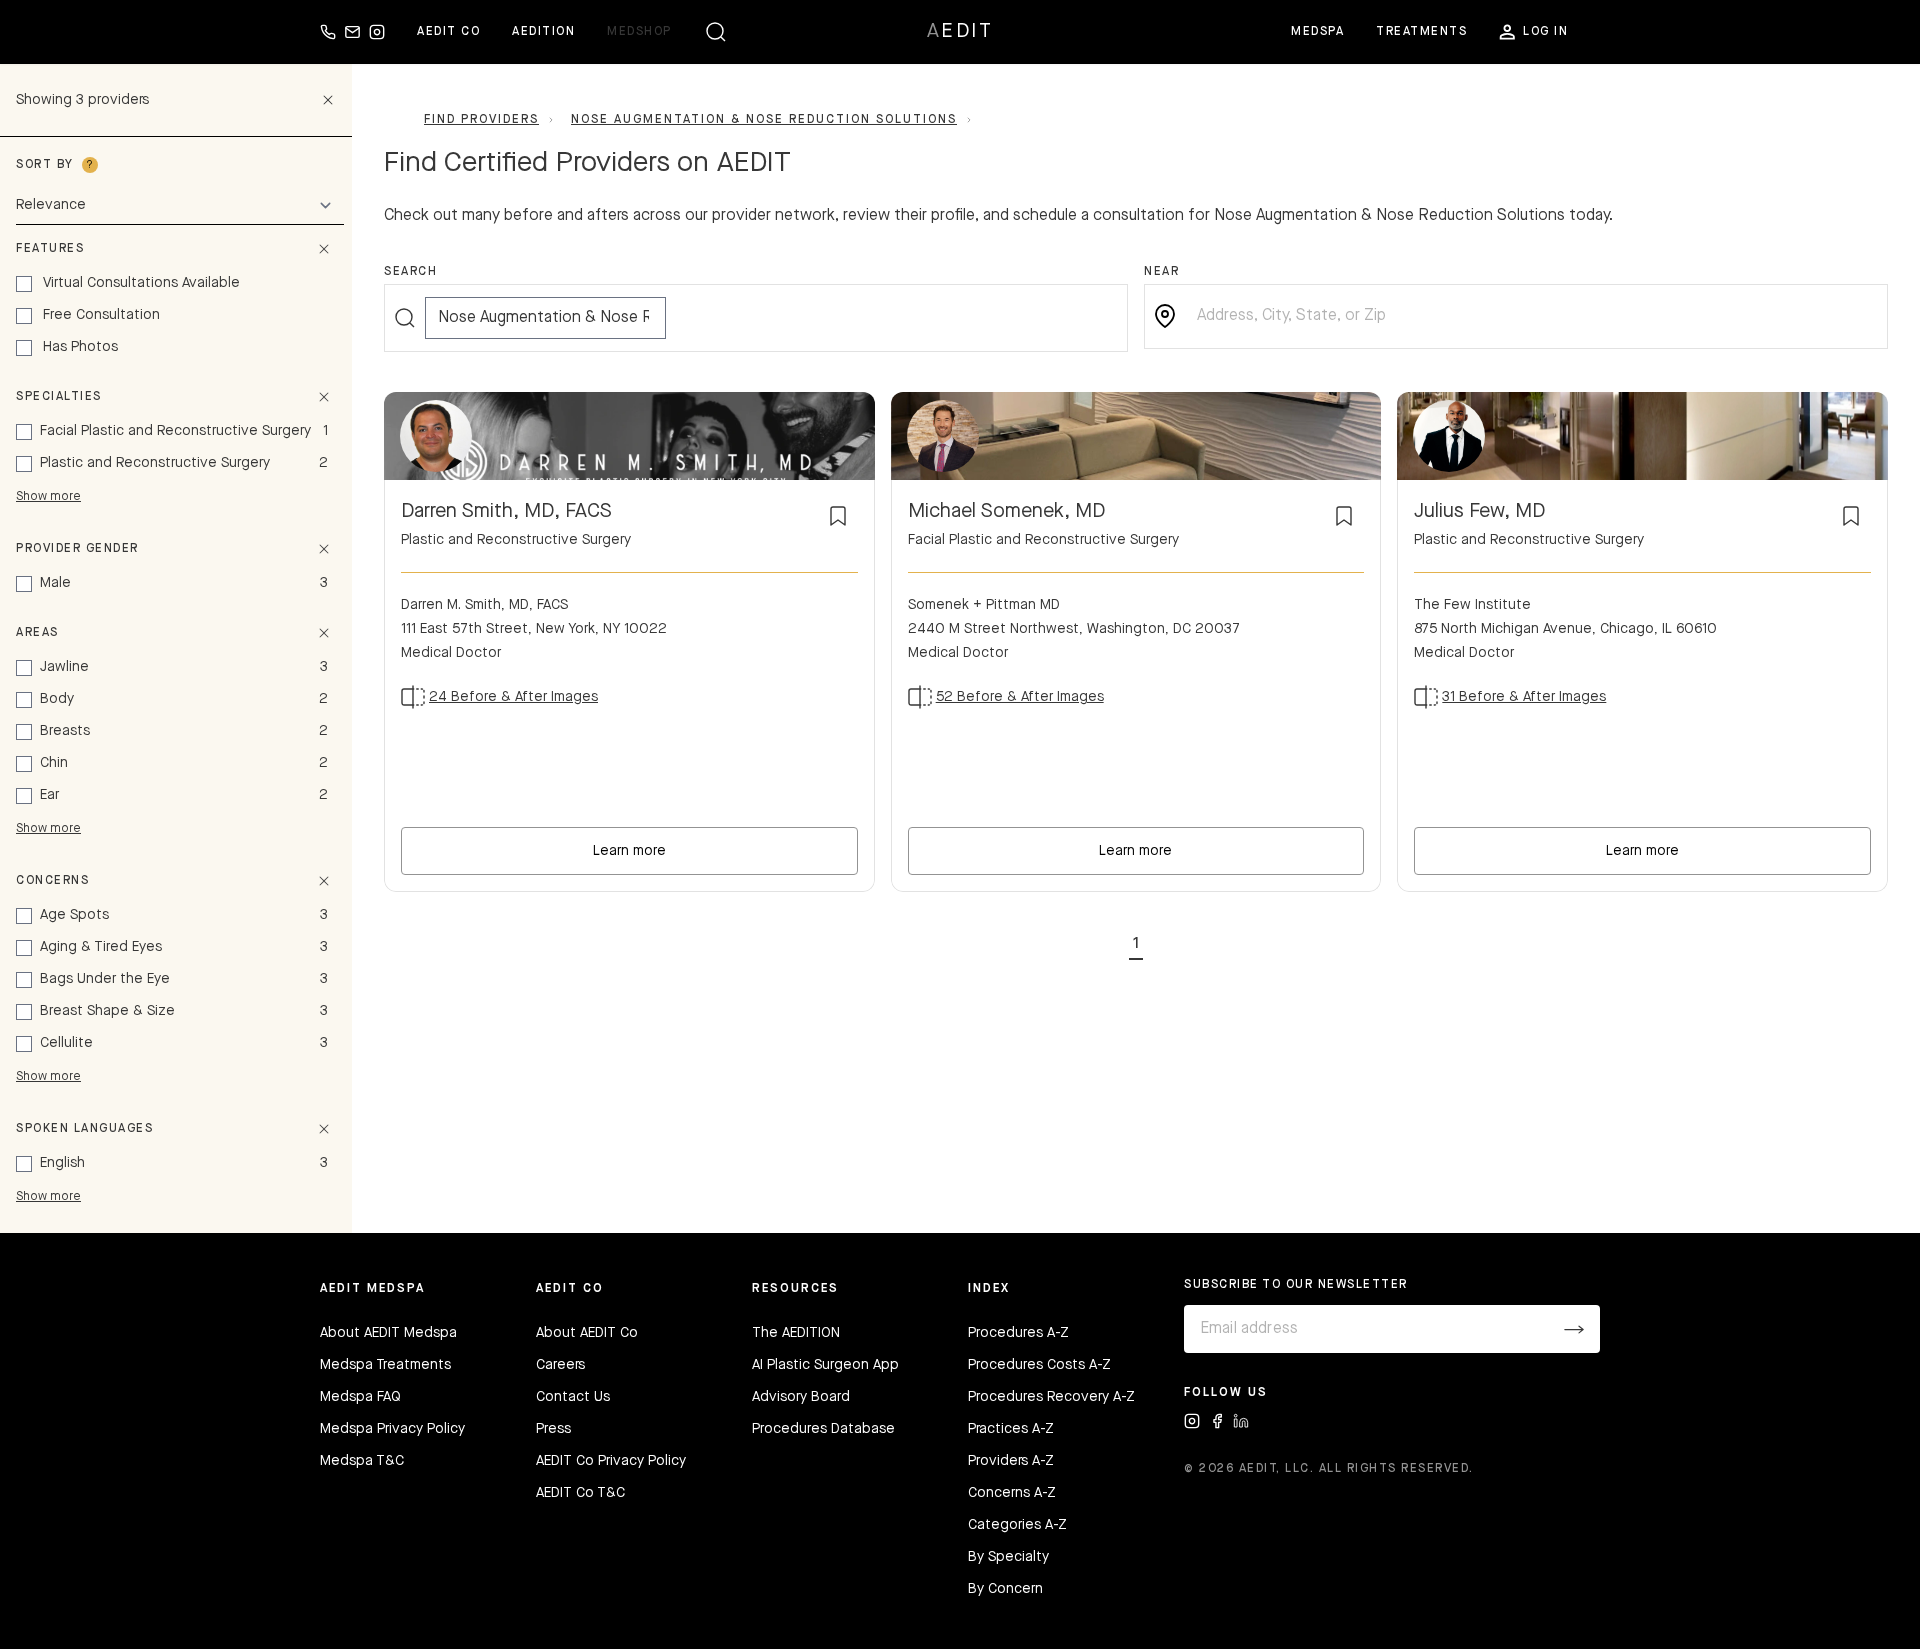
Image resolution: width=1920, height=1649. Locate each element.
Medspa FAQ (360, 1397)
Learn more (629, 851)
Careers (560, 1365)
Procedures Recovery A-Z (1051, 1397)
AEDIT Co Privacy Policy (611, 1461)
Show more (48, 497)
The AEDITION (796, 1333)
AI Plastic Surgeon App (825, 1365)
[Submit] (1574, 1329)
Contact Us (573, 1397)
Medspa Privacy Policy (392, 1429)
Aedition (543, 32)
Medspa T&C (362, 1461)
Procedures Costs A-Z (1039, 1365)
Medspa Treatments (385, 1365)
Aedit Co (448, 32)
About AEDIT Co (587, 1333)
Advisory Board (801, 1397)
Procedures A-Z (1018, 1333)
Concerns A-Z (1012, 1493)
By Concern (1005, 1589)
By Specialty (1008, 1557)
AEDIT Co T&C (580, 1493)
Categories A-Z (1017, 1525)
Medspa (1317, 32)
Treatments (1421, 32)
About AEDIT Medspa (388, 1333)
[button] (1136, 940)
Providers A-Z (1011, 1461)
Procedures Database (823, 1429)
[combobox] (1532, 316)
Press (553, 1429)
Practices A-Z (1011, 1429)
